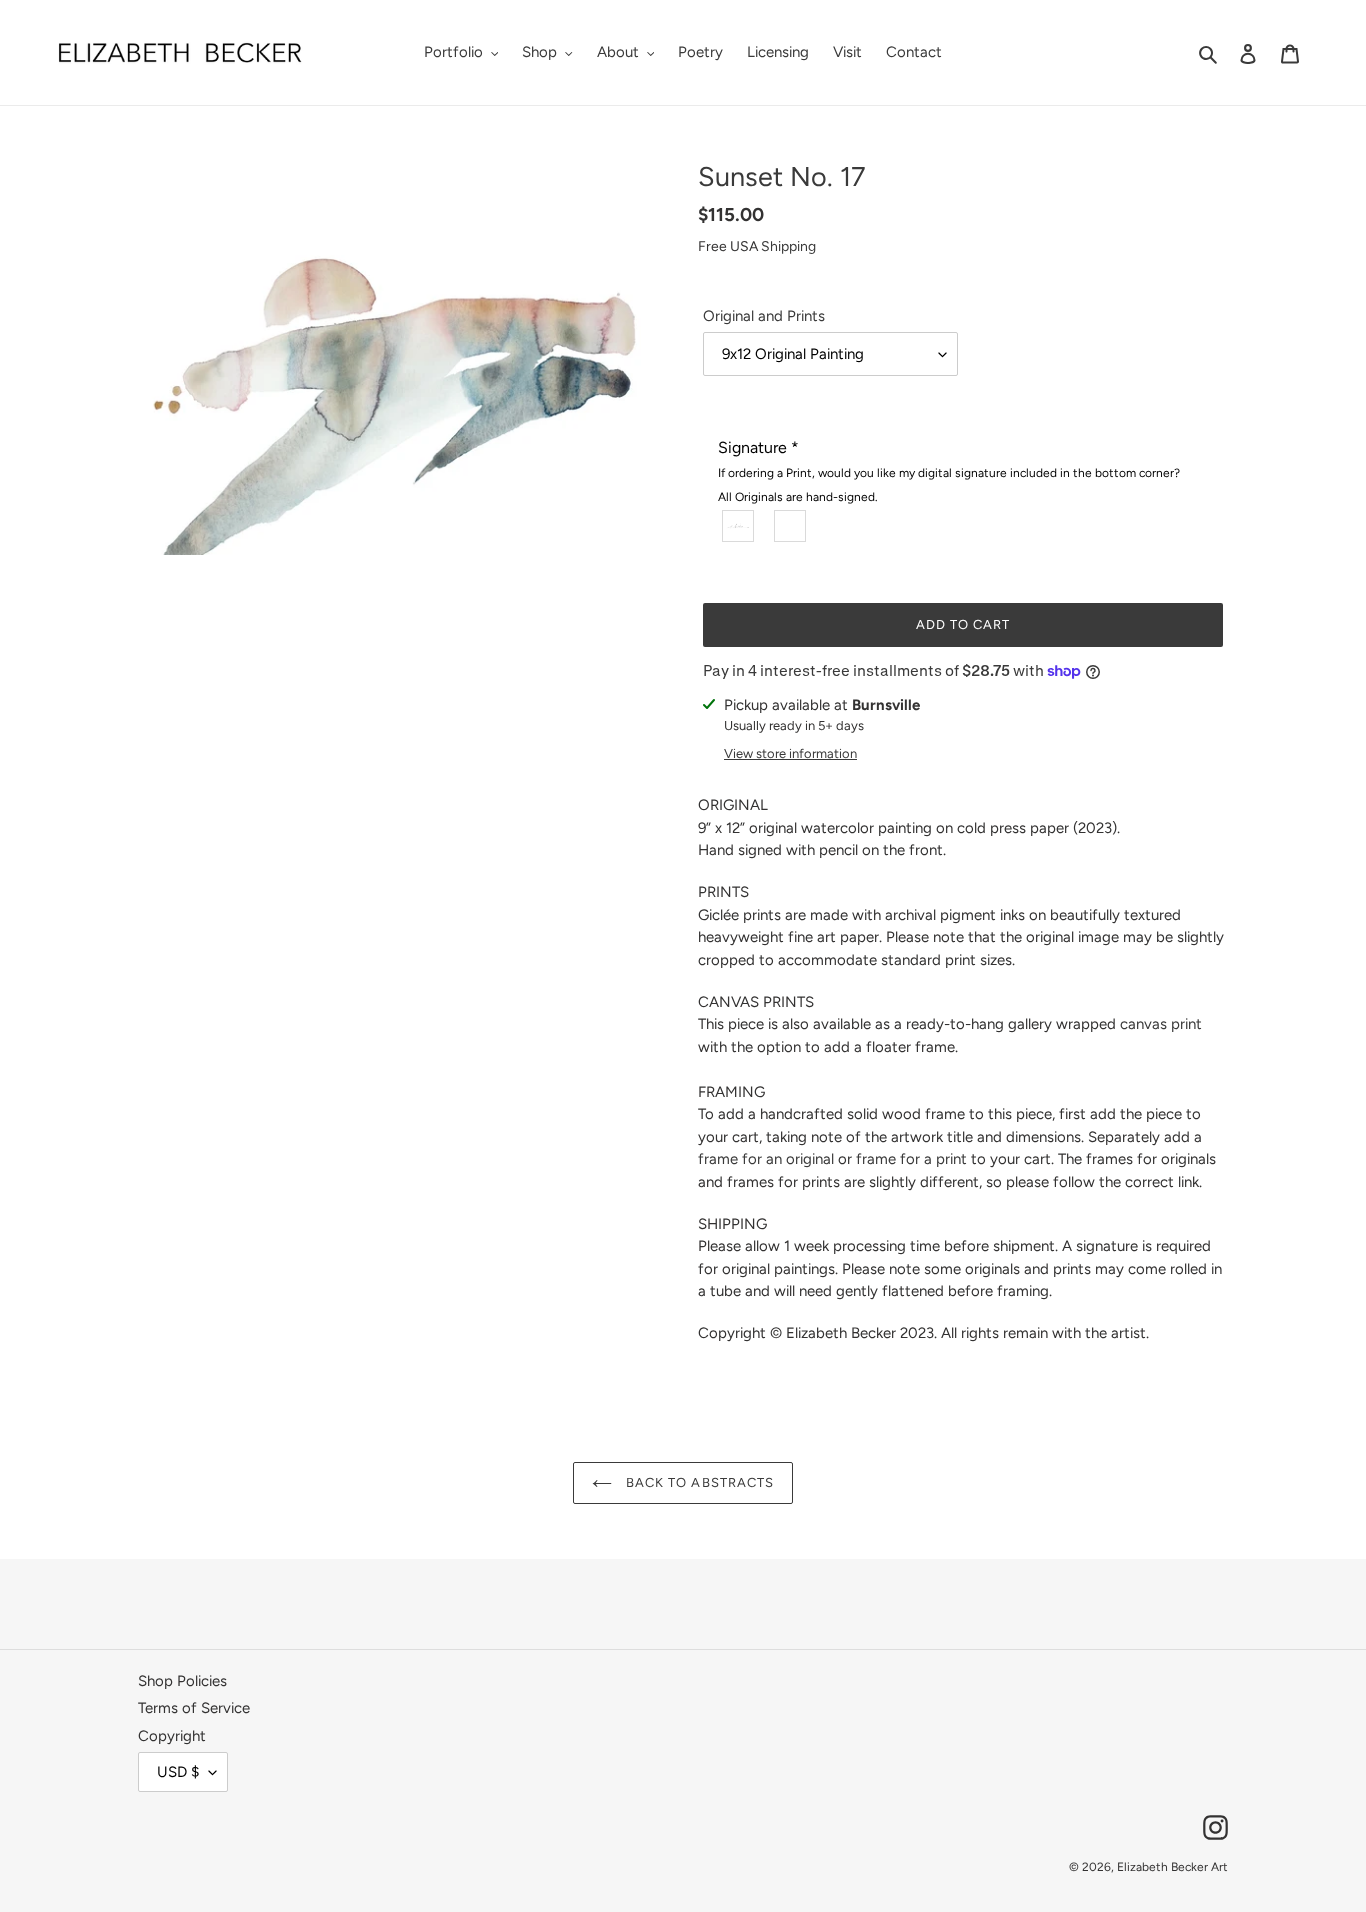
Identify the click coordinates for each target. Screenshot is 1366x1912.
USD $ (178, 1772)
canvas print (1161, 1024)
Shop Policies (182, 1681)
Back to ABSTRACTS (698, 1482)
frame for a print (911, 1159)
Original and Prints (764, 316)
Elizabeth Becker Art (1172, 1867)
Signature (949, 471)
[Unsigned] (791, 525)
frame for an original (766, 1159)
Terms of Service (194, 1708)
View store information (790, 753)
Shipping (788, 246)
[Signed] (739, 525)
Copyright (172, 1736)
